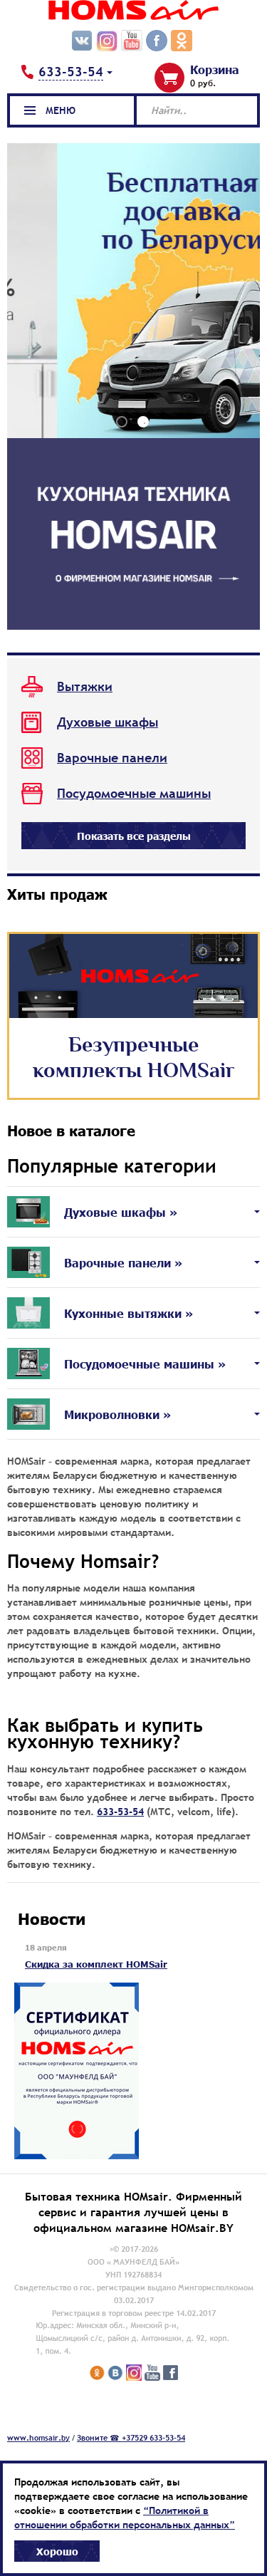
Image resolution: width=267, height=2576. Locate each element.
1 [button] (122, 422)
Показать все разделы (134, 836)
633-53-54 (120, 1812)
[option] (133, 297)
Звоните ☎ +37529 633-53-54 (131, 2438)
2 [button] (143, 422)
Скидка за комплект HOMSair (96, 1964)
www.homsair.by (38, 2438)
